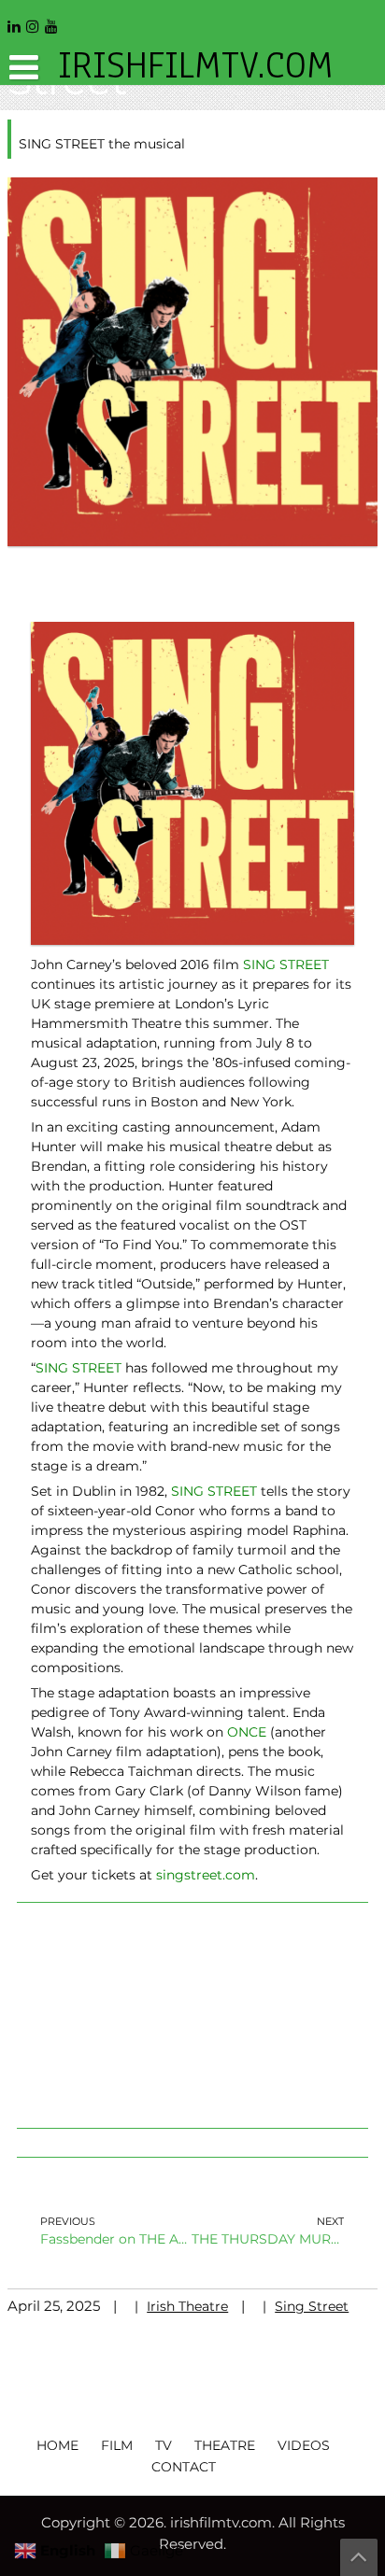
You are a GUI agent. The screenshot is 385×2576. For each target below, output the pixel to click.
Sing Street (312, 2306)
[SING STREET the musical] (192, 360)
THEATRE (225, 2445)
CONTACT (184, 2467)
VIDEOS (304, 2445)
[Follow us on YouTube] (51, 20)
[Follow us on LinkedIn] (14, 20)
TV (164, 2445)
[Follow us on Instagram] (33, 20)
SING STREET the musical (102, 144)
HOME (57, 2445)
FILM (117, 2445)
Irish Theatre (187, 2306)
